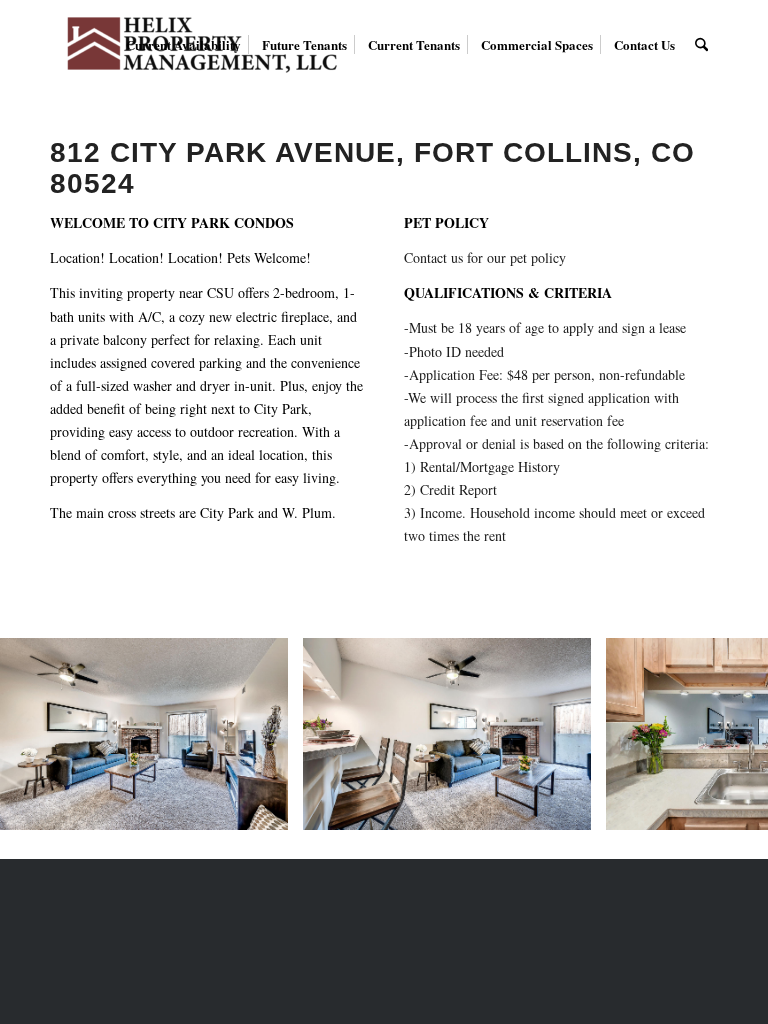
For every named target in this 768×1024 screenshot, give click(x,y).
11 (456, 836)
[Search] (701, 45)
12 (472, 836)
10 (440, 836)
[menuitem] (183, 45)
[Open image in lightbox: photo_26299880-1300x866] (266, 808)
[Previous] (45, 734)
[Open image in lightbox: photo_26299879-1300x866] (569, 808)
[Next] (723, 734)
